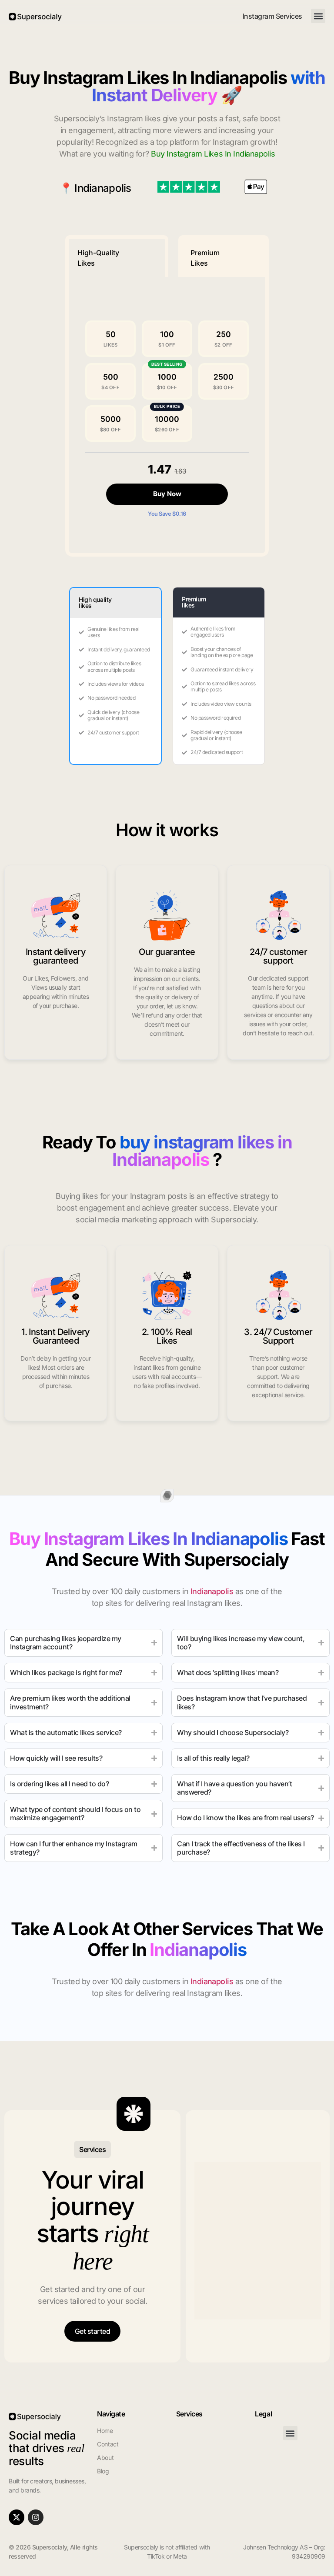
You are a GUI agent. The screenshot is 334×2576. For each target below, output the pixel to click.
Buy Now (167, 494)
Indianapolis (103, 188)
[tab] (117, 256)
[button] (318, 16)
